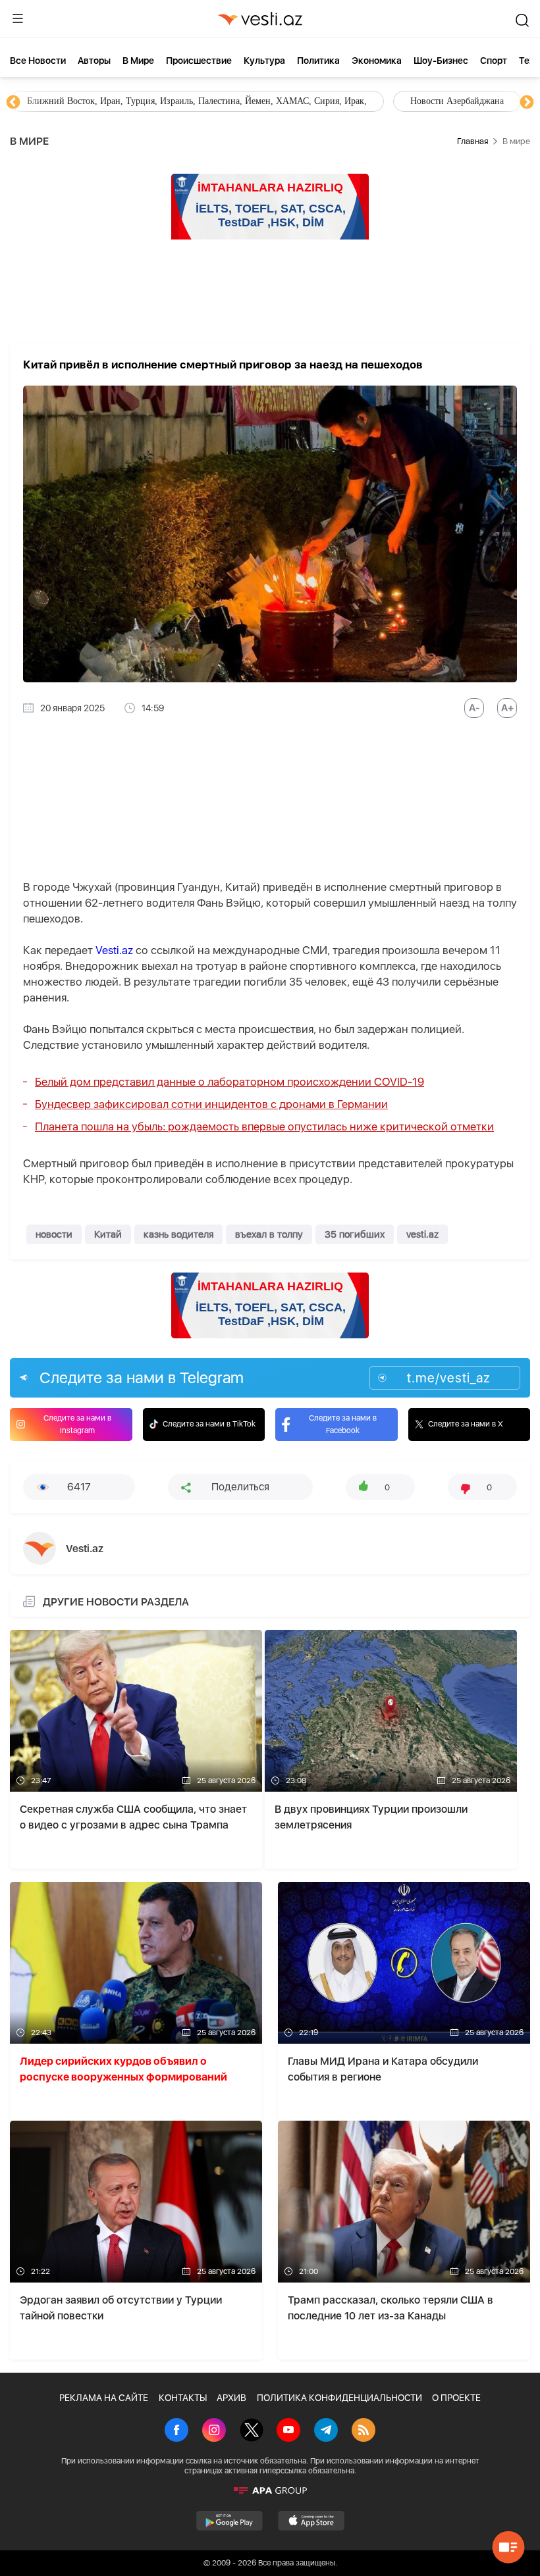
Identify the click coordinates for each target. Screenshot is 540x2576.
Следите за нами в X (466, 1424)
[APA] (270, 2490)
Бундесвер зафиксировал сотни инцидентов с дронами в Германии (211, 1104)
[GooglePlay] (229, 2521)
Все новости (38, 61)
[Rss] (364, 2431)
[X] (252, 2431)
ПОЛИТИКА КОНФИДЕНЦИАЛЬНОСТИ (339, 2398)
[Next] (527, 103)
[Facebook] (176, 2431)
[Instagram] (214, 2431)
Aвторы (94, 61)
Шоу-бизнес (441, 61)
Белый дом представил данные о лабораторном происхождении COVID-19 (229, 1082)
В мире (138, 61)
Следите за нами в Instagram (77, 1424)
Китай (108, 1234)
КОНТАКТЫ (183, 2398)
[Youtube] (288, 2431)
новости (54, 1234)
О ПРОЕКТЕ (456, 2398)
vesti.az (422, 1234)
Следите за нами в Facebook (343, 1424)
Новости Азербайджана (74, 101)
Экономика (377, 61)
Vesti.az (114, 950)
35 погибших (355, 1234)
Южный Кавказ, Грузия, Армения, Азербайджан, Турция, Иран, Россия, (308, 101)
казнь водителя (178, 1234)
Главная (472, 141)
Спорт (494, 61)
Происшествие (199, 61)
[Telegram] (326, 2431)
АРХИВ (231, 2398)
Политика (318, 61)
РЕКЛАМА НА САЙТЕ (104, 2398)
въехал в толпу (269, 1234)
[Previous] (13, 103)
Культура (264, 61)
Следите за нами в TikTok (209, 1424)
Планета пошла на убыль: (264, 1126)
